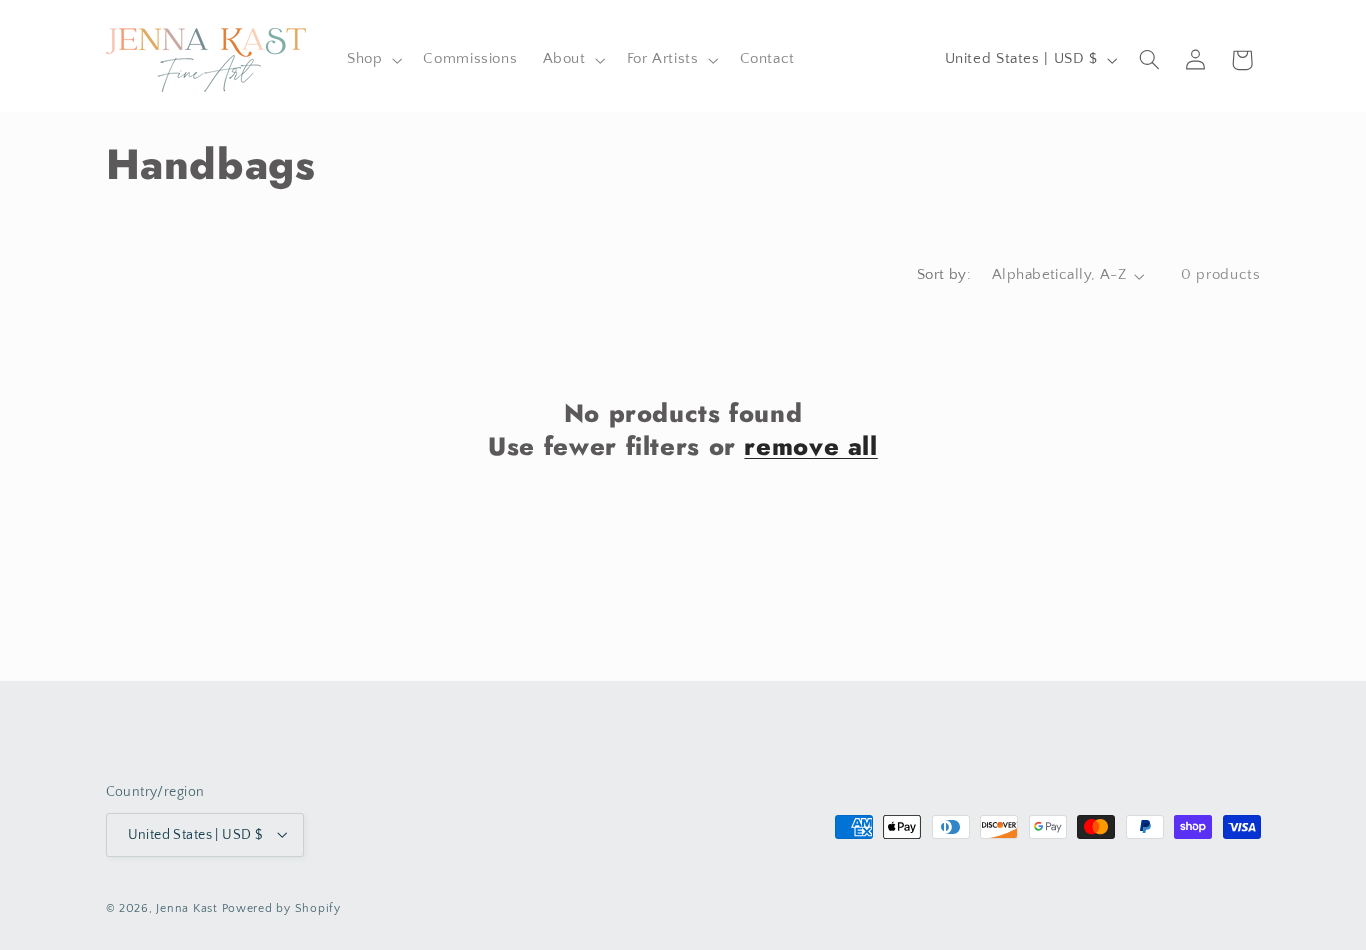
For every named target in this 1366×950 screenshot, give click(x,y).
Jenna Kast (186, 907)
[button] (372, 60)
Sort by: (944, 275)
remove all (810, 446)
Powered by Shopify (281, 907)
